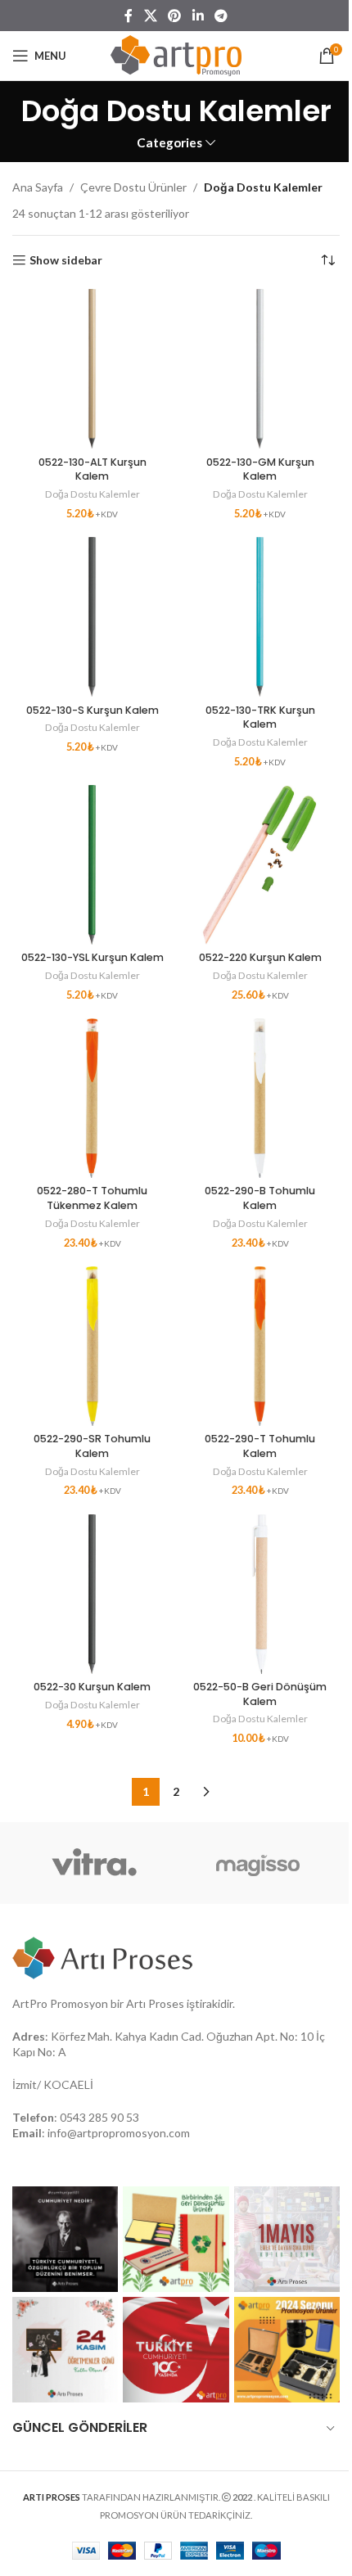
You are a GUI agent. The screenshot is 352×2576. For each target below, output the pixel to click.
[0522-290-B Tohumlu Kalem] (260, 1098)
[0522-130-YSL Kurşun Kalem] (92, 865)
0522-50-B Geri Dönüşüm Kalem (260, 1694)
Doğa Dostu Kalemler (93, 494)
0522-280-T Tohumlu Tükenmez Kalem (92, 1198)
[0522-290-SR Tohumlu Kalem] (92, 1346)
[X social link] (150, 16)
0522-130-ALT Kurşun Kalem (93, 469)
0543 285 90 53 (99, 2117)
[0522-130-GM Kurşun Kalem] (260, 369)
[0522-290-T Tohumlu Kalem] (260, 1346)
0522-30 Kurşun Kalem (92, 1687)
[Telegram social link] (221, 16)
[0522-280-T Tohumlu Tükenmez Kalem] (92, 1098)
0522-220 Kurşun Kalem (260, 957)
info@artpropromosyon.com (119, 2133)
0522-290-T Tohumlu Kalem (260, 1446)
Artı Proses (155, 2003)
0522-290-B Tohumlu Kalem (260, 1198)
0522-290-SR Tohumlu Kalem (92, 1446)
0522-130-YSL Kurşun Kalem (93, 957)
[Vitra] (94, 1863)
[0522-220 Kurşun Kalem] (260, 865)
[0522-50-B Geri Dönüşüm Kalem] (260, 1594)
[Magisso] (258, 1863)
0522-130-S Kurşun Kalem (93, 710)
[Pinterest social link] (175, 16)
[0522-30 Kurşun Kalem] (92, 1594)
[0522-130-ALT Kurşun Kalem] (92, 369)
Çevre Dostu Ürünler (133, 187)
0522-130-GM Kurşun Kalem (260, 469)
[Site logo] (176, 54)
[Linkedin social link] (198, 16)
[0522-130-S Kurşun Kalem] (92, 617)
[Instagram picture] (65, 2239)
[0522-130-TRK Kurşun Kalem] (260, 617)
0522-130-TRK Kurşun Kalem (260, 717)
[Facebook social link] (129, 16)
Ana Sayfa (38, 187)
